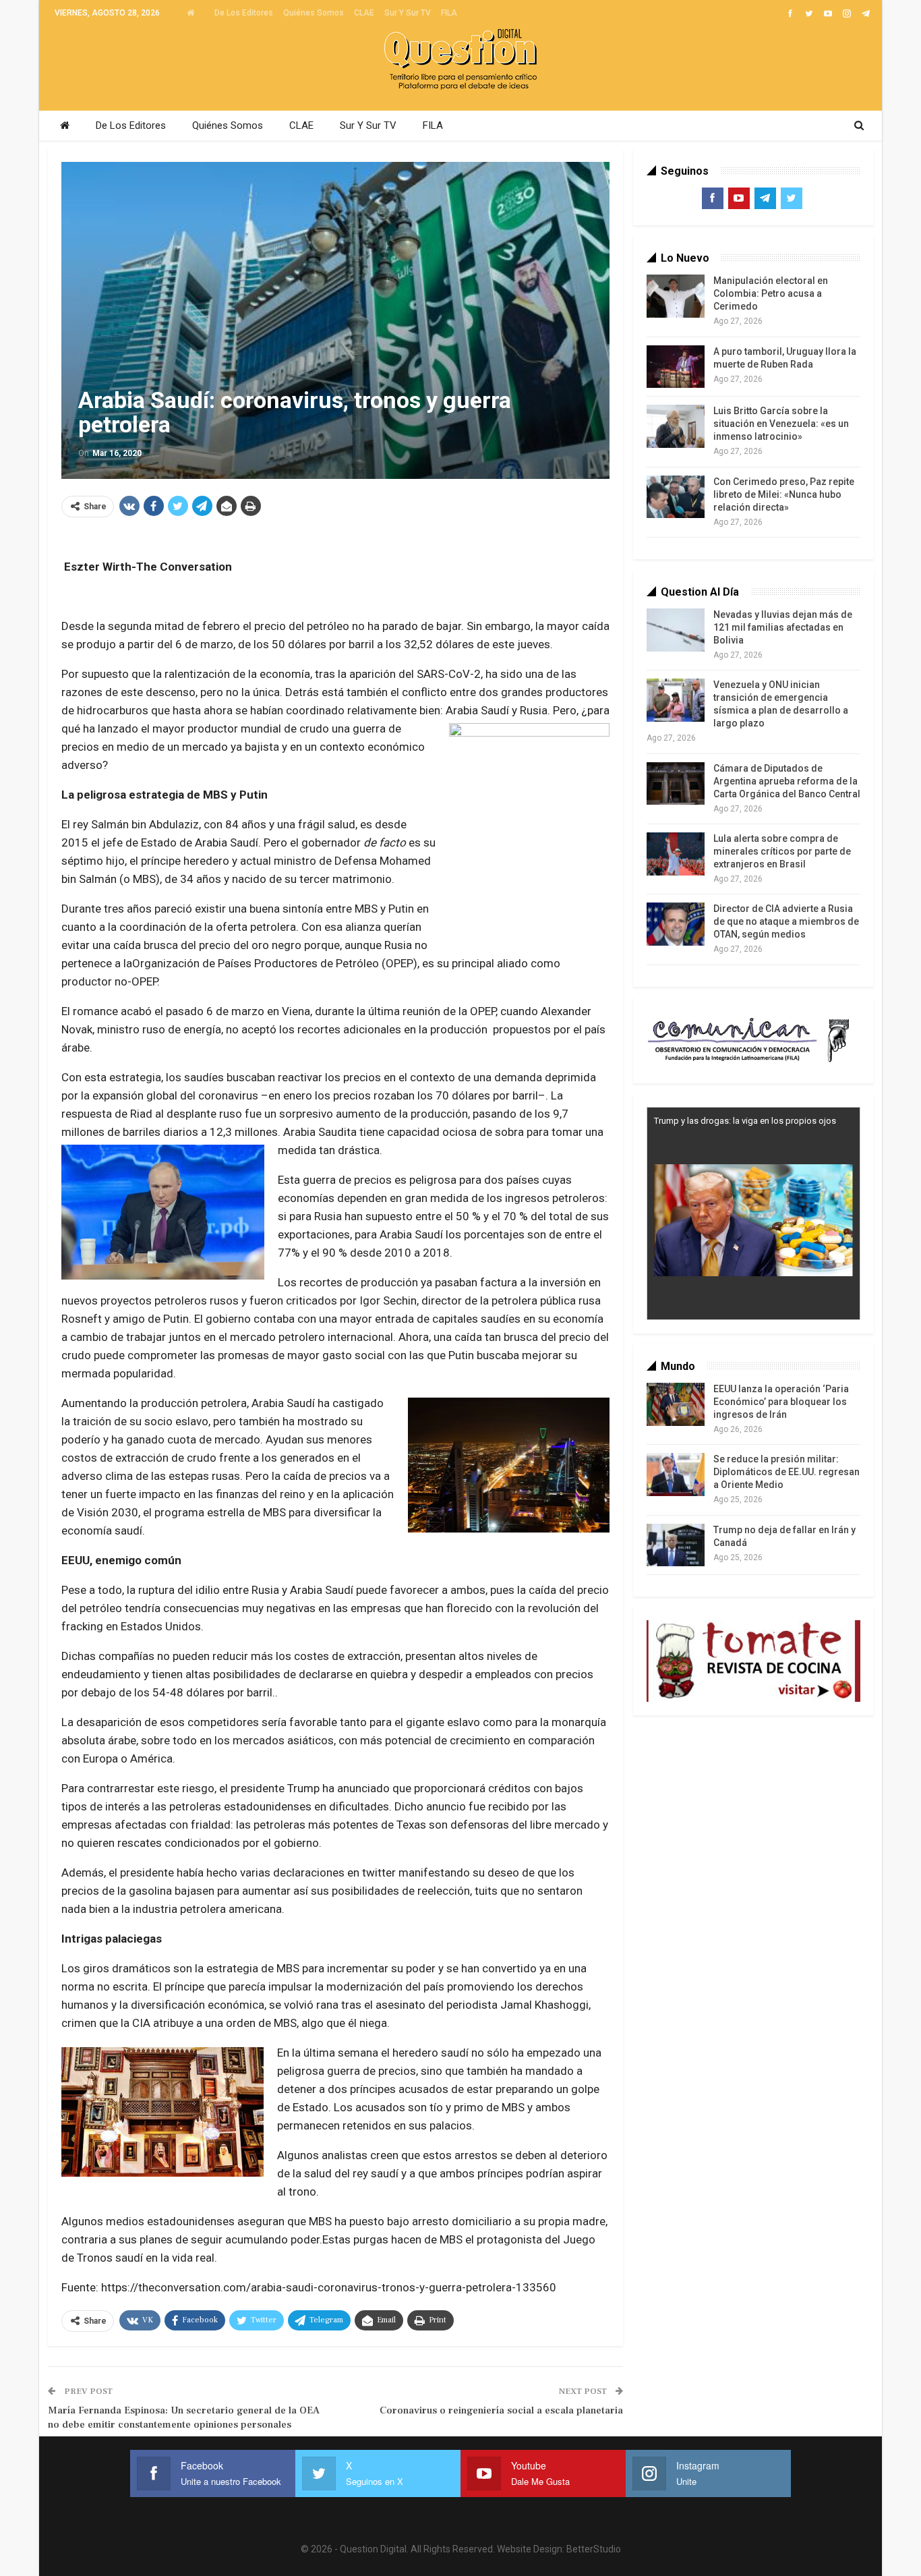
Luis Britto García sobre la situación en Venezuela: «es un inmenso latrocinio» (781, 424)
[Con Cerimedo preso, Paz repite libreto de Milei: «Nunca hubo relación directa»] (676, 497)
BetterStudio (594, 2549)
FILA (449, 13)
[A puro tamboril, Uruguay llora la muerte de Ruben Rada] (676, 367)
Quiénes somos (314, 13)
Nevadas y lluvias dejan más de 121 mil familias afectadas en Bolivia (783, 627)
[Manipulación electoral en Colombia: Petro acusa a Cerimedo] (676, 296)
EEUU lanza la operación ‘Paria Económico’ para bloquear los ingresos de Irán (781, 1402)
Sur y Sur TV (408, 13)
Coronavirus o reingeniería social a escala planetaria (501, 2410)
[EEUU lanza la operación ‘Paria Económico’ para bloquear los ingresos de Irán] (676, 1404)
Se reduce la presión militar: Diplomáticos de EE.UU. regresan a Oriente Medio (786, 1472)
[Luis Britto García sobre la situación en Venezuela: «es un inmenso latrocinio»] (676, 426)
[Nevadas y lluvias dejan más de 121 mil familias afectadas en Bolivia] (676, 630)
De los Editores (244, 13)
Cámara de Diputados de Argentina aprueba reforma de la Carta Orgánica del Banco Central (787, 781)
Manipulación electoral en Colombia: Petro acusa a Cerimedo (771, 293)
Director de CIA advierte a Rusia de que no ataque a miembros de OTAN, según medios (786, 921)
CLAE (364, 13)
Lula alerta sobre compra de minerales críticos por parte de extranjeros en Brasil (782, 851)
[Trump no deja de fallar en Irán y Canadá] (676, 1545)
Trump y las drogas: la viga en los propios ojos (745, 1121)
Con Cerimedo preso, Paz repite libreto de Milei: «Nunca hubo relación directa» (784, 494)
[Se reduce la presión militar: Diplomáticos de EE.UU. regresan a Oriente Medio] (676, 1475)
